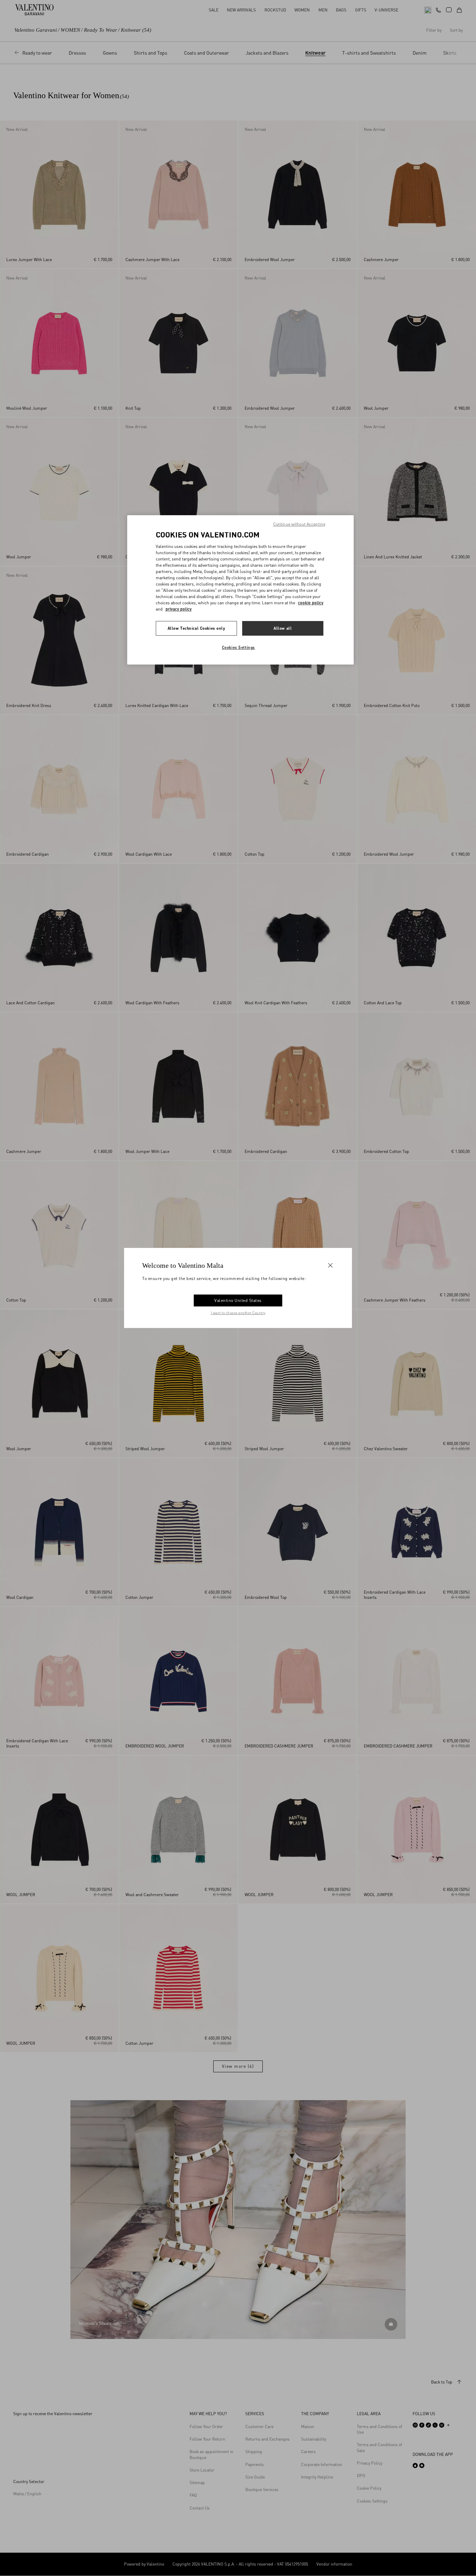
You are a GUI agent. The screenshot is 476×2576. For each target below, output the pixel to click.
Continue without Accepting (299, 524)
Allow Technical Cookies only (197, 628)
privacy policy (179, 609)
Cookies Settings (239, 647)
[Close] (330, 1265)
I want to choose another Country (238, 1313)
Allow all (283, 628)
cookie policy (311, 603)
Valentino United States (238, 1300)
